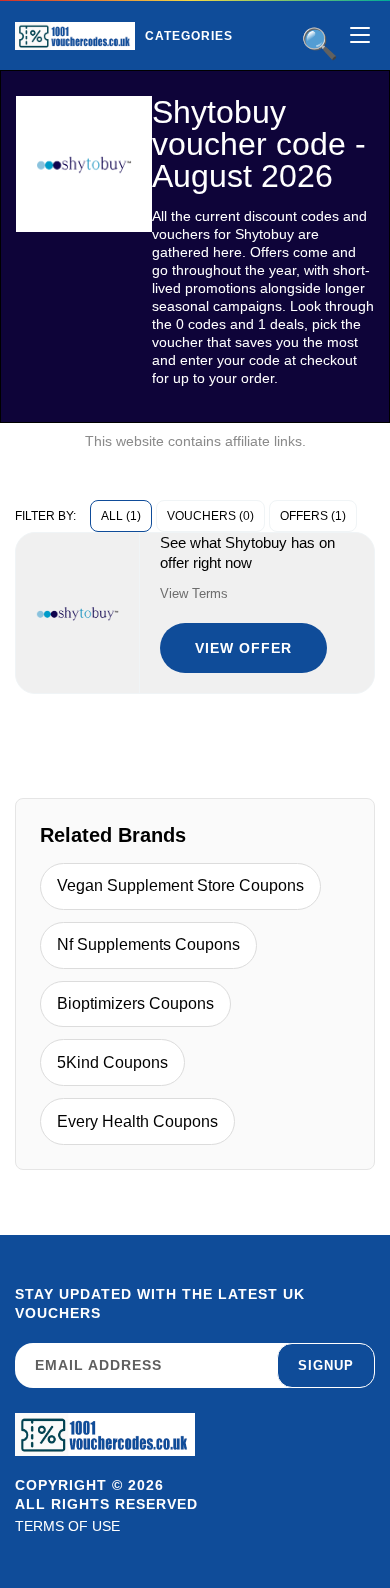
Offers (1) (313, 516)
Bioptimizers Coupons (135, 1003)
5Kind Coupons (112, 1062)
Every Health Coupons (137, 1121)
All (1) (121, 516)
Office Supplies (239, 78)
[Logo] (75, 36)
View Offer (243, 648)
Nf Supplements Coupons (148, 944)
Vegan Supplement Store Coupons (180, 885)
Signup (326, 1365)
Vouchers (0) (210, 516)
